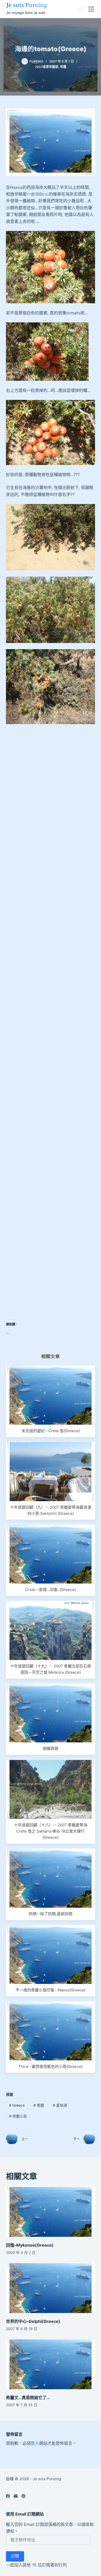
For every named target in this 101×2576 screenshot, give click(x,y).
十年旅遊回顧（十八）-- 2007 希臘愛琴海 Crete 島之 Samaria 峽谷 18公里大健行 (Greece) (51, 1831)
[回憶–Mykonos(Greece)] (50, 2212)
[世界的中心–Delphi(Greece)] (50, 2288)
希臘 (63, 67)
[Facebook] (8, 2496)
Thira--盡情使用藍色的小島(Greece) (51, 2066)
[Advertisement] (51, 781)
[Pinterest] (23, 2496)
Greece (17, 2105)
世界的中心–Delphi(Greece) (33, 2321)
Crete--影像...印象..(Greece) (51, 1590)
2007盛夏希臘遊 (47, 67)
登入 (35, 2443)
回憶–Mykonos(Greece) (30, 2245)
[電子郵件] (16, 2496)
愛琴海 (60, 2105)
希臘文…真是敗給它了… (28, 2397)
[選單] (91, 9)
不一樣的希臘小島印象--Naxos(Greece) (51, 1990)
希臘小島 (18, 2116)
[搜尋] (81, 9)
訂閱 (15, 2556)
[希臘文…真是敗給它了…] (50, 2364)
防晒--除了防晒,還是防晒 (51, 1914)
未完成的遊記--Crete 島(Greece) (51, 1431)
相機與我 (51, 1748)
